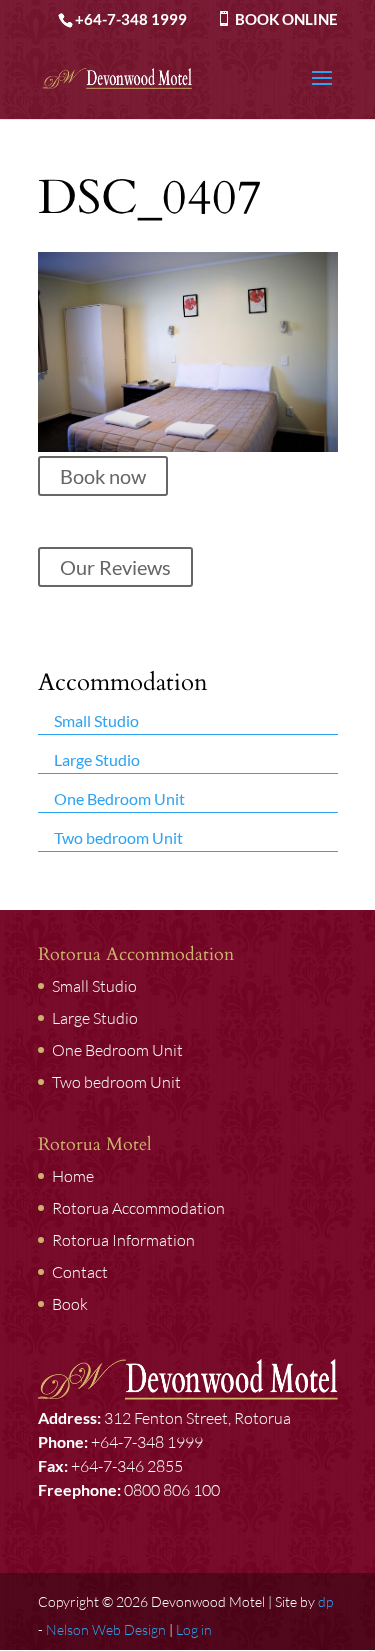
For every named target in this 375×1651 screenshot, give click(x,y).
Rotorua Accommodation (138, 1208)
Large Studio (97, 758)
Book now (103, 476)
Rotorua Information (123, 1240)
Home (73, 1176)
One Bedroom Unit (119, 797)
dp (325, 1601)
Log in (194, 1629)
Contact (80, 1272)
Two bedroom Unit (118, 836)
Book (70, 1304)
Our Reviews (115, 567)
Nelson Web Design (106, 1629)
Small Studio (96, 719)
